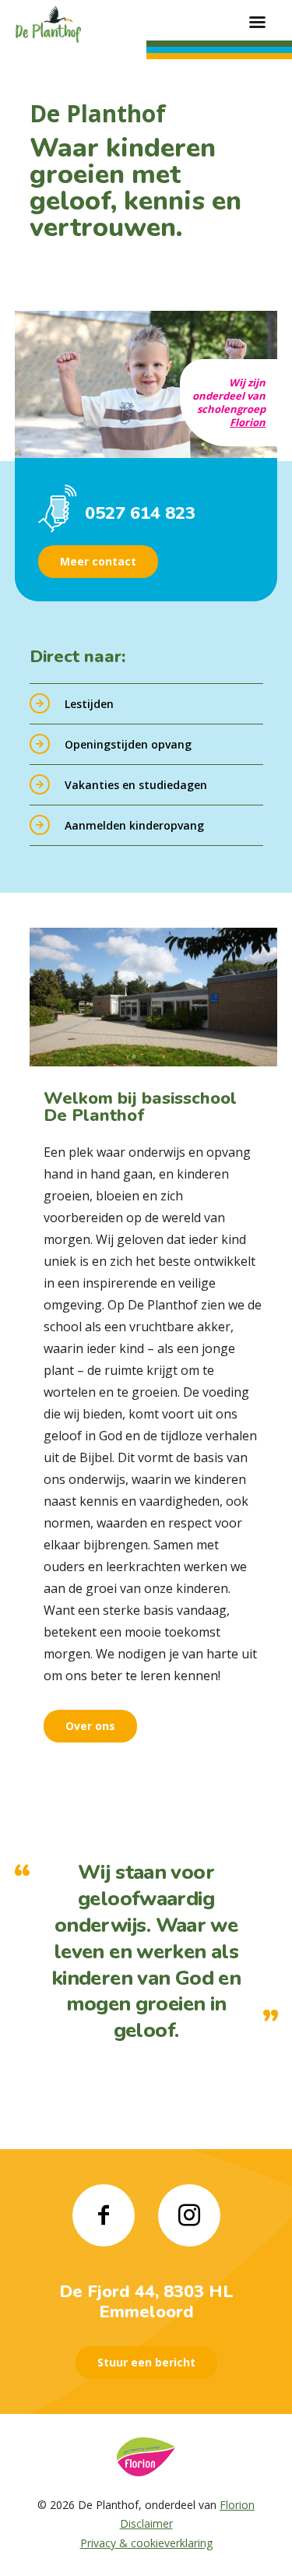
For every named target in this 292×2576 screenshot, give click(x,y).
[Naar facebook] (104, 2215)
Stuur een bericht (146, 2362)
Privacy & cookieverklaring (146, 2543)
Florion (248, 422)
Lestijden (89, 704)
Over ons (90, 1726)
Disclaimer (146, 2523)
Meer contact (98, 561)
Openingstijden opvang (128, 744)
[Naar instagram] (189, 2215)
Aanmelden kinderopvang (134, 825)
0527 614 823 (140, 513)
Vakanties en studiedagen (136, 785)
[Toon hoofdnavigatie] (257, 23)
